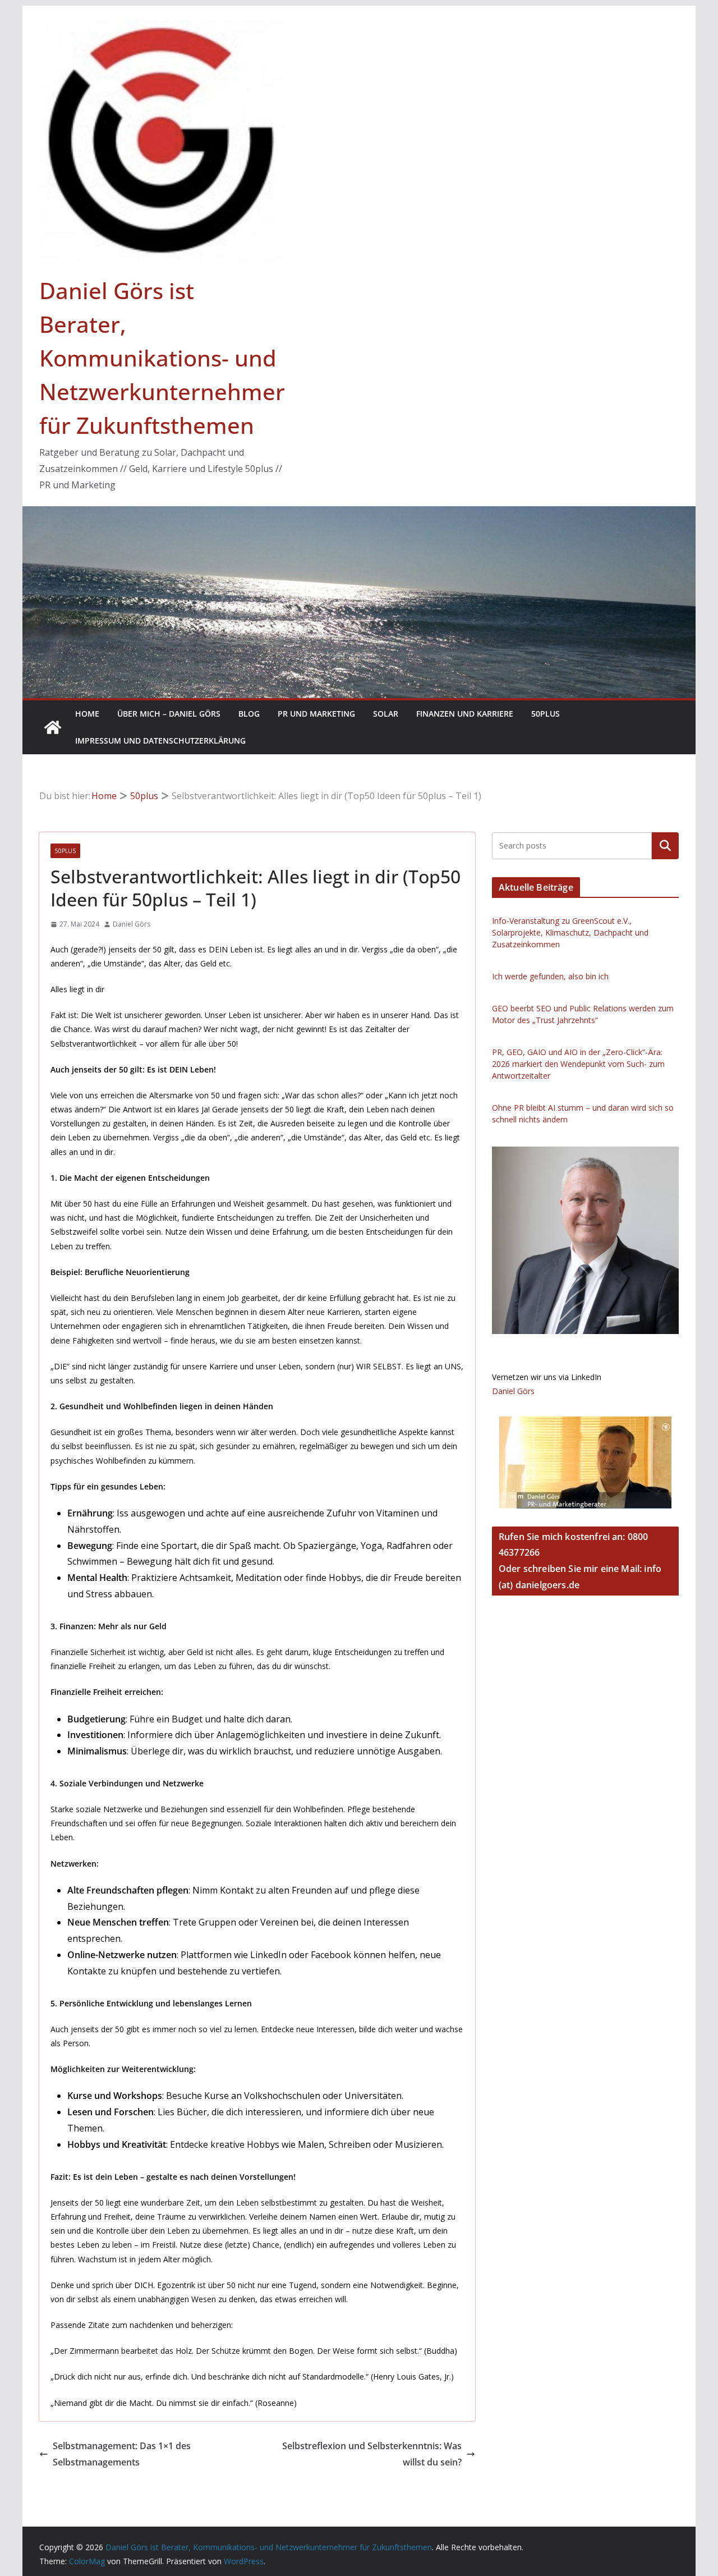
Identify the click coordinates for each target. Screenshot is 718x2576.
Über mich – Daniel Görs (169, 714)
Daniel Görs (132, 924)
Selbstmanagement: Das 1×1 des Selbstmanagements (122, 2454)
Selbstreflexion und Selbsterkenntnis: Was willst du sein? (372, 2454)
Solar (386, 714)
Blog (249, 714)
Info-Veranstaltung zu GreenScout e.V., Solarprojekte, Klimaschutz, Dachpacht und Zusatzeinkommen (570, 932)
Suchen (665, 846)
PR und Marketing (316, 714)
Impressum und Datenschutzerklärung (160, 741)
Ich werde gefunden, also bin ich (550, 976)
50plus (546, 714)
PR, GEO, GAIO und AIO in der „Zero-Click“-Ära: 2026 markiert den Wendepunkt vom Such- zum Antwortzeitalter (578, 1064)
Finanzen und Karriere (465, 714)
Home (87, 714)
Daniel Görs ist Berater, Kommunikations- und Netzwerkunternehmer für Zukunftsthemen (162, 358)
